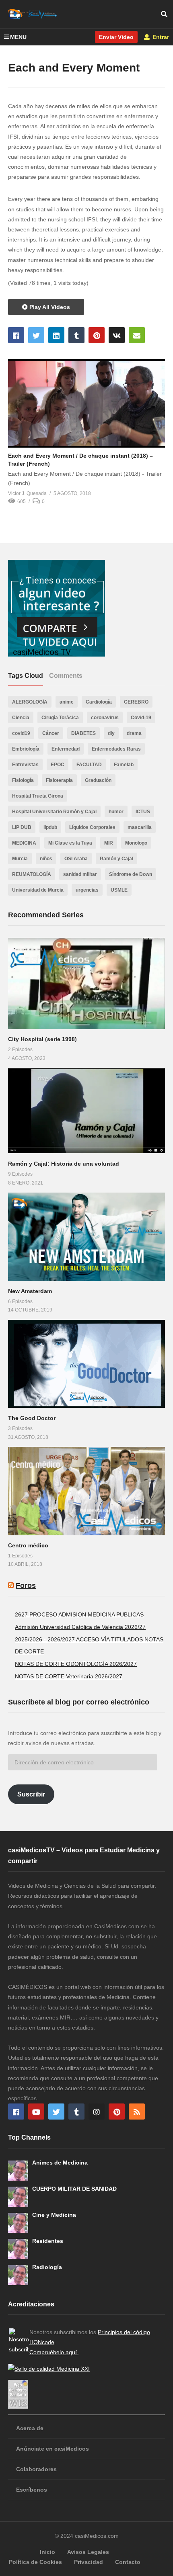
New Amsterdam (30, 1291)
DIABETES (83, 733)
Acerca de (30, 2428)
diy (111, 733)
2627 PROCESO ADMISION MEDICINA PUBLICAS (79, 1614)
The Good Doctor (32, 1418)
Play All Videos (49, 307)
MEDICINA (24, 843)
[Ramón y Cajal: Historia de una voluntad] (86, 1111)
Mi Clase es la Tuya (70, 843)
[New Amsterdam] (86, 1237)
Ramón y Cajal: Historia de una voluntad (64, 1164)
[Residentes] (18, 2249)
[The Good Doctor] (86, 1364)
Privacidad (89, 2562)
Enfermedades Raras (116, 749)
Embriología (26, 749)
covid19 (21, 733)
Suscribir (31, 1794)
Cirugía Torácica (60, 718)
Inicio (47, 2552)
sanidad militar (80, 874)
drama (134, 733)
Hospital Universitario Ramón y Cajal (54, 812)
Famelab (124, 765)
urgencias (87, 890)
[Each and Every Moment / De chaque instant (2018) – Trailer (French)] (86, 403)
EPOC (58, 765)
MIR (109, 843)
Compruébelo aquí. (54, 2352)
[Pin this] (97, 335)
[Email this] (137, 335)
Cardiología (99, 702)
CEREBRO (136, 702)
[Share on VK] (117, 335)
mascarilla (140, 827)
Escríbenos (32, 2490)
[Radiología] (18, 2275)
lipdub (50, 827)
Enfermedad (66, 749)
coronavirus (105, 718)
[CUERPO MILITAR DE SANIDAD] (18, 2197)
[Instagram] (97, 2112)
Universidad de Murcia (38, 890)
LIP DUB (22, 827)
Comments (66, 676)
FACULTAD (89, 765)
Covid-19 (141, 718)
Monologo (136, 843)
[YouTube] (36, 2112)
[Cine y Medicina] (18, 2223)
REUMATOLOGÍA (32, 874)
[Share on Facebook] (16, 335)
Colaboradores (36, 2469)
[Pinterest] (117, 2112)
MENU (18, 37)
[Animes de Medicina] (18, 2171)
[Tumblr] (76, 2112)
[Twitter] (56, 2112)
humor (116, 812)
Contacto (128, 2562)
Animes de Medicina (60, 2163)
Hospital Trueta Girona (38, 796)
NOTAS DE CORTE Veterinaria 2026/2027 (69, 1676)
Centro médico (28, 1545)
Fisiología (23, 780)
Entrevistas (25, 765)
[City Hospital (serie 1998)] (86, 983)
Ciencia (21, 718)
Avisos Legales (88, 2552)
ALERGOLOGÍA (30, 702)
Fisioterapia (59, 780)
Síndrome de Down (131, 874)
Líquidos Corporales (92, 827)
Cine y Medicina (54, 2215)
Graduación (98, 780)
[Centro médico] (86, 1491)
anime (67, 702)
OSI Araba (76, 859)
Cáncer (51, 733)
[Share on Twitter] (36, 335)
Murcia (20, 859)
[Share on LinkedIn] (56, 335)
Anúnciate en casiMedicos (53, 2449)
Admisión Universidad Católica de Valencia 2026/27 (80, 1627)
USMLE (119, 890)
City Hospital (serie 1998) (42, 1039)
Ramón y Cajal (116, 859)
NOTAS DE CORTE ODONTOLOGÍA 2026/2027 (76, 1664)
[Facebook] (16, 2112)
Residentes (48, 2241)
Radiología (47, 2267)
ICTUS (143, 812)
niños (46, 859)
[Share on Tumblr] (76, 335)
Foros (26, 1586)
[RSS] (137, 2112)
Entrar (160, 37)
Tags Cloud (26, 676)
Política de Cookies (35, 2562)
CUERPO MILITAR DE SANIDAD (74, 2189)
